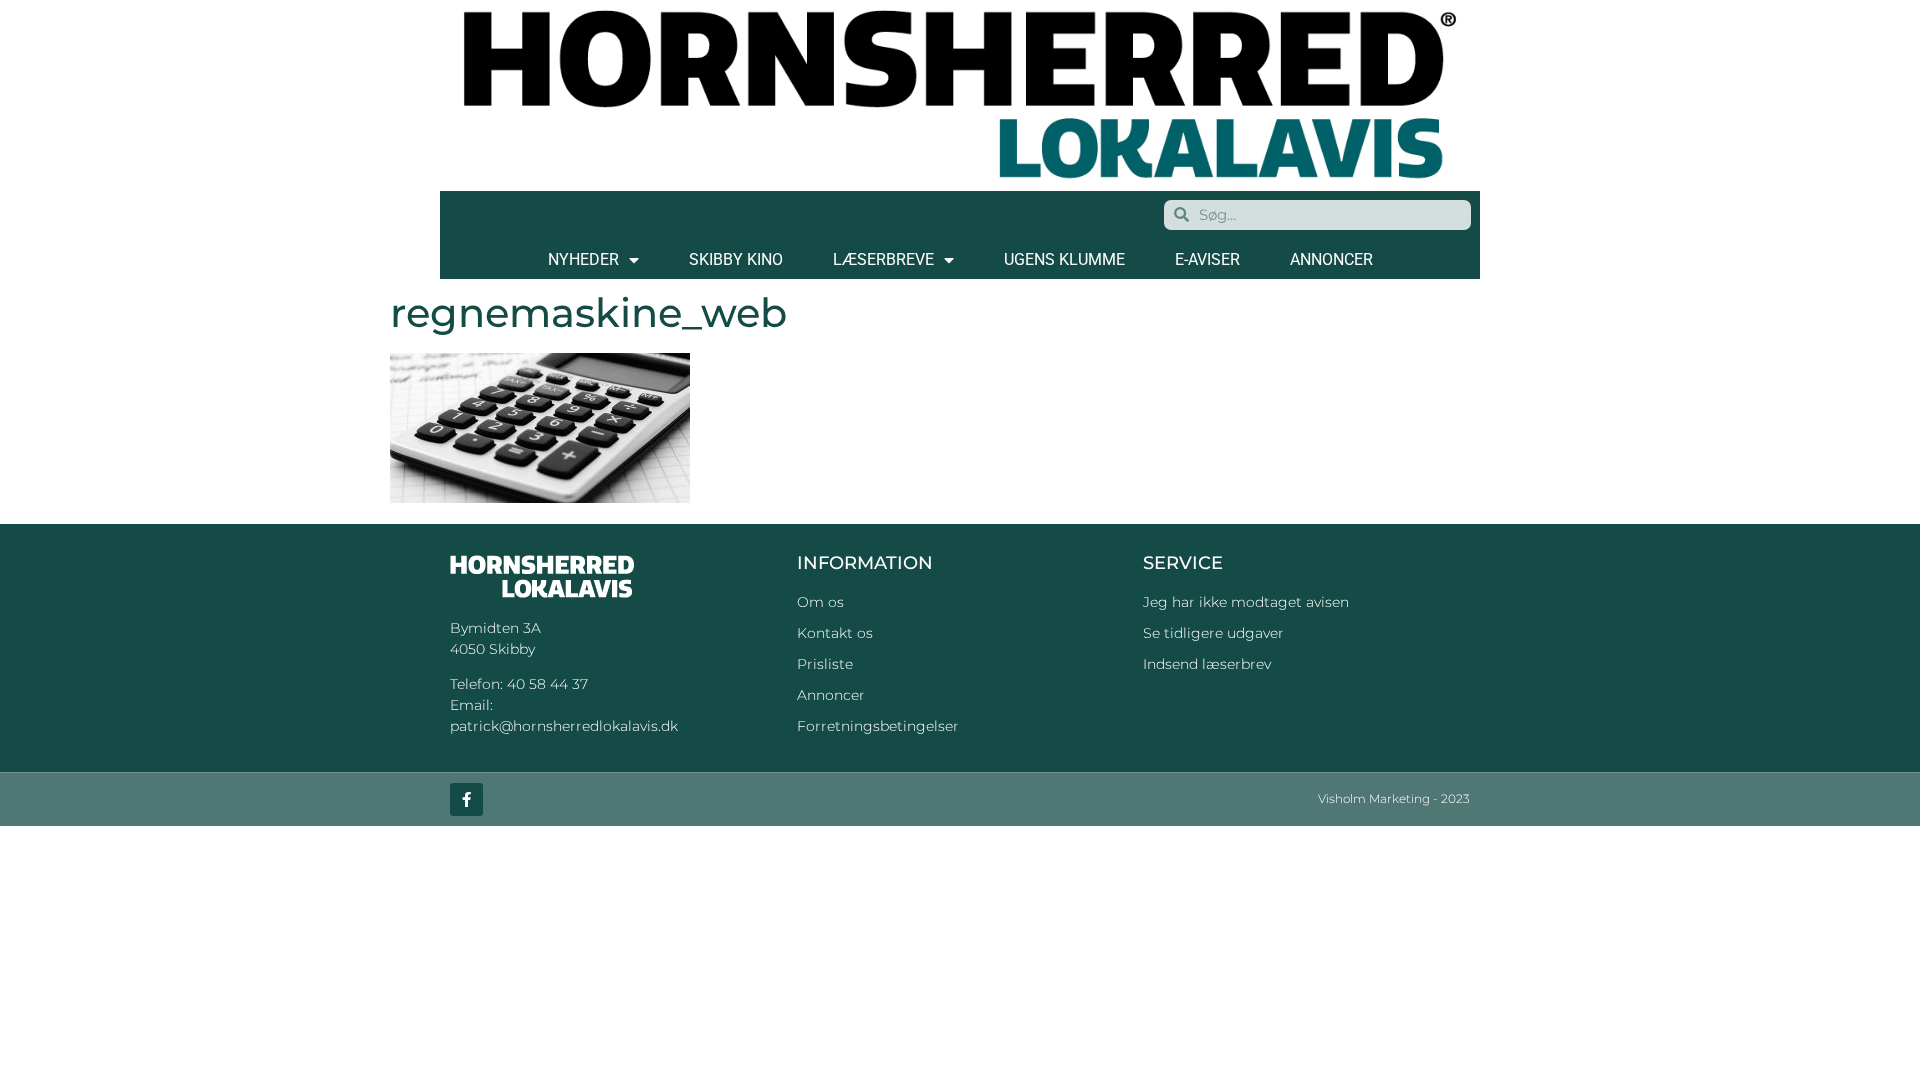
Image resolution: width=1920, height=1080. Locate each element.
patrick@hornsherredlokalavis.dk (564, 726)
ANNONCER (1331, 259)
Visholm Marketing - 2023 (1394, 798)
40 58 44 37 (547, 684)
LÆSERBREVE (883, 259)
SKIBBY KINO (736, 259)
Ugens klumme (1064, 259)
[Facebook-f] (466, 799)
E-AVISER (1207, 259)
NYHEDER (583, 259)
